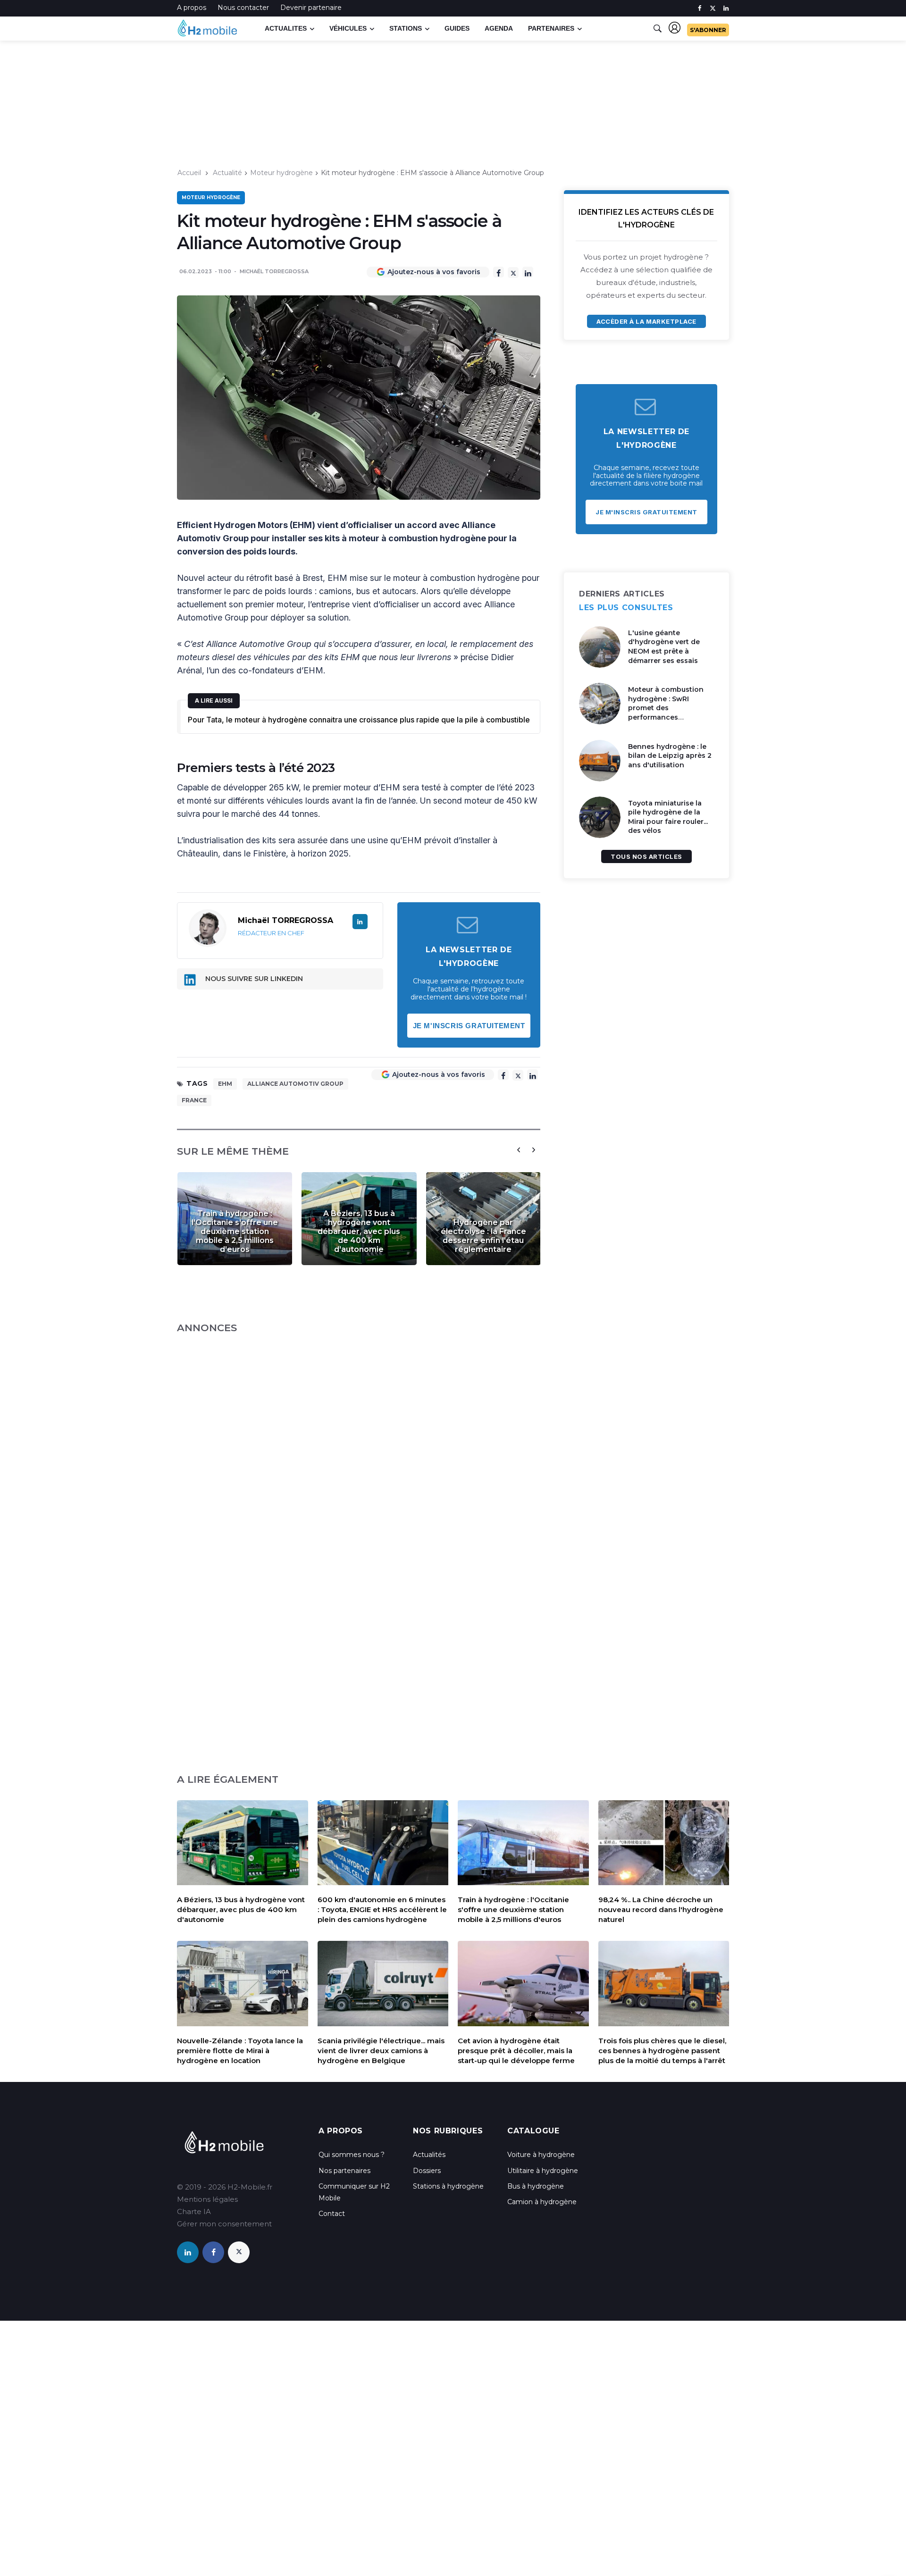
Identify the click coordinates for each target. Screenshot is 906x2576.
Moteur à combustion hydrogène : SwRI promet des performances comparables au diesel (667, 708)
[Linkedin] (528, 272)
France (194, 1100)
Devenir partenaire (311, 8)
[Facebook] (499, 272)
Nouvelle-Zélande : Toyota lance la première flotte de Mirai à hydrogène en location (240, 2051)
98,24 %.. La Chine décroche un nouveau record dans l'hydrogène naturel (661, 1909)
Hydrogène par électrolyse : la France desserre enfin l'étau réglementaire (483, 1236)
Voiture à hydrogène (541, 2155)
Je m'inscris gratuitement (469, 1026)
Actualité (227, 173)
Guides (457, 28)
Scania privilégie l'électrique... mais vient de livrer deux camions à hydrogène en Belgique (381, 2051)
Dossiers (427, 2171)
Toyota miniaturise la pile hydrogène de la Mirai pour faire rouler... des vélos (668, 817)
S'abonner (708, 30)
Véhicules (348, 28)
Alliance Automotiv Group (295, 1084)
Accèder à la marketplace (646, 321)
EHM (225, 1084)
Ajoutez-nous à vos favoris (434, 272)
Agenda (499, 28)
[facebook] (700, 8)
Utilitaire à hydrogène (543, 2171)
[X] (513, 273)
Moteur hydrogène (281, 173)
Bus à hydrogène (536, 2186)
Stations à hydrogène (448, 2186)
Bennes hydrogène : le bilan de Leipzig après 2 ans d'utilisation (670, 756)
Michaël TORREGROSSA (274, 271)
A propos (192, 8)
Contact (332, 2214)
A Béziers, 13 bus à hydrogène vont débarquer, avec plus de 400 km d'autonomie (359, 1231)
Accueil (189, 173)
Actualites (286, 28)
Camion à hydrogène (542, 2202)
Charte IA (194, 2211)
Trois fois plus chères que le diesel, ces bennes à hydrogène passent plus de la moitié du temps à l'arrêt (662, 2051)
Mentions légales (207, 2199)
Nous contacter (243, 8)
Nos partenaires (344, 2171)
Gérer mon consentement (224, 2224)
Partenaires (551, 28)
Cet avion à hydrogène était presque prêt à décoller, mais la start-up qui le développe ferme (516, 2051)
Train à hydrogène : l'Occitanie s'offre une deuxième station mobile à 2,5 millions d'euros (235, 1231)
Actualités (429, 2155)
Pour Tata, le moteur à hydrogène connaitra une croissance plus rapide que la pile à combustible (359, 720)
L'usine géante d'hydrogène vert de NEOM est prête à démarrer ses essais (664, 647)
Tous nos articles (646, 856)
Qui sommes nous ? (352, 2155)
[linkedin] (726, 8)
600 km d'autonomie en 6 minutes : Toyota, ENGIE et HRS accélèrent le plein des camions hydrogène (382, 1909)
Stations (406, 28)
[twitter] (713, 8)
